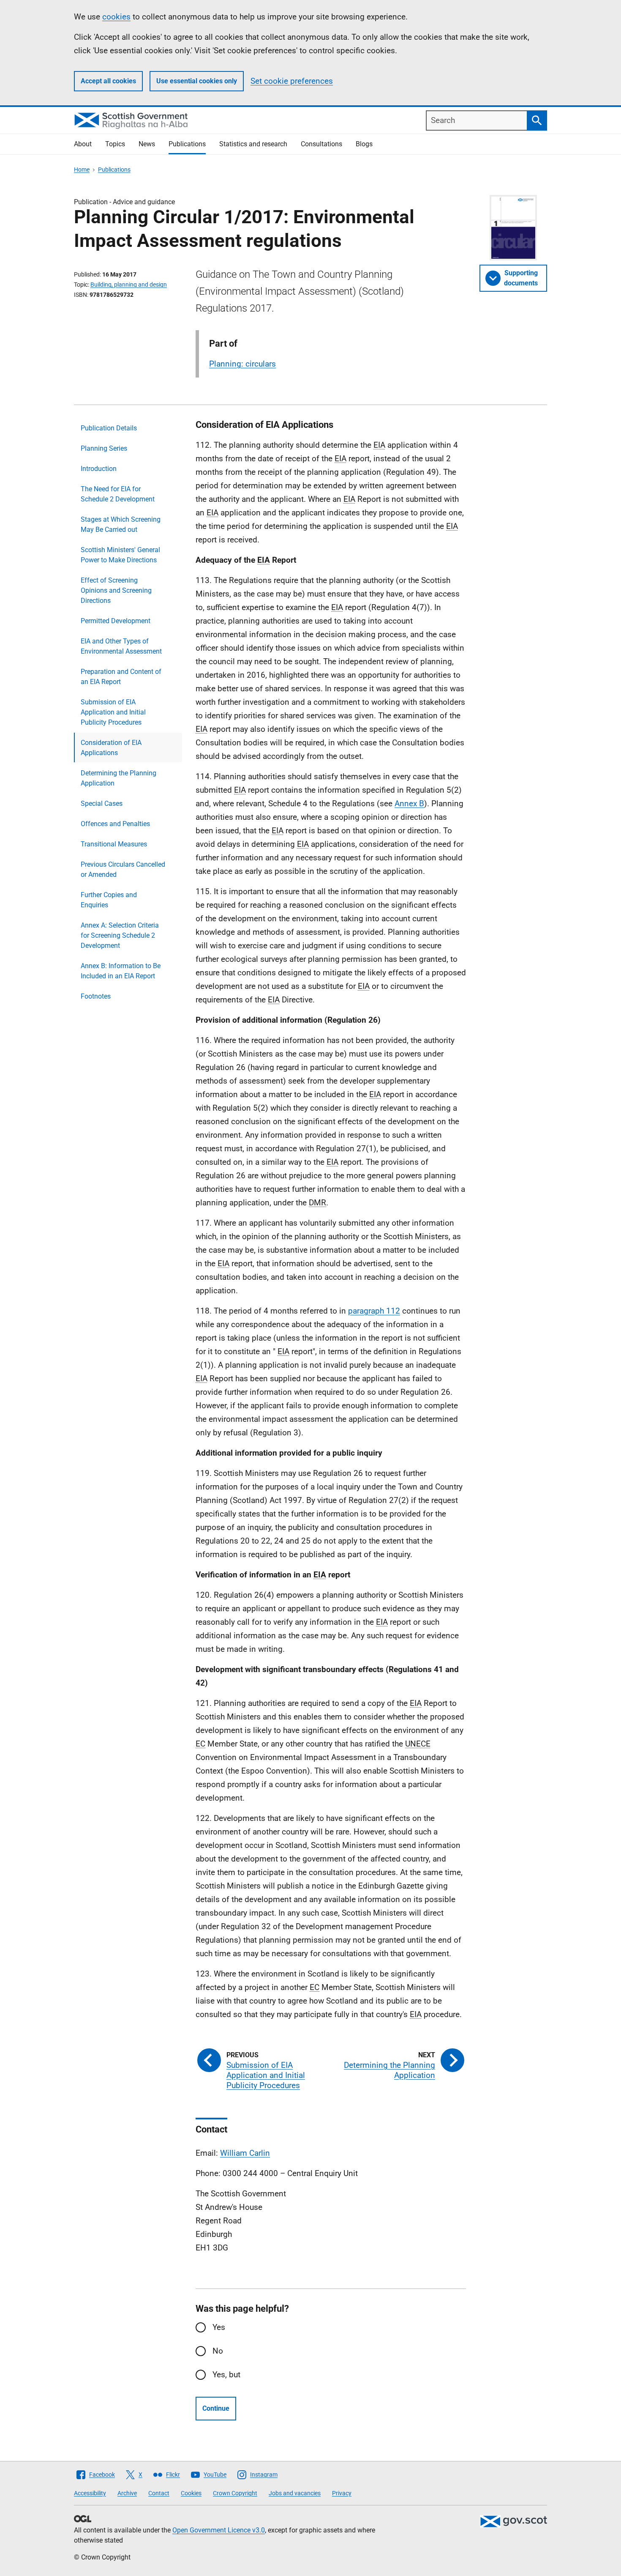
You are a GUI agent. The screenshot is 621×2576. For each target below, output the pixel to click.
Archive (127, 2493)
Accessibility (90, 2493)
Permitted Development (116, 621)
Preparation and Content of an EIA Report (121, 677)
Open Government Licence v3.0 (219, 2530)
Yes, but (226, 2375)
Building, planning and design (129, 285)
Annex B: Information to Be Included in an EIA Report (121, 971)
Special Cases (102, 803)
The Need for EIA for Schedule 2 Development (118, 494)
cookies (116, 17)
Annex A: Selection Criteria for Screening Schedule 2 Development (120, 935)
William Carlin (245, 2153)
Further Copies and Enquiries (109, 900)
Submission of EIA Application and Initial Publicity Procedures (113, 712)
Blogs (364, 144)
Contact (159, 2493)
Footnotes (96, 996)
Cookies (191, 2493)
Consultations (321, 144)
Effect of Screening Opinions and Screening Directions (116, 590)
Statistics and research (253, 144)
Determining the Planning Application (118, 778)
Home (82, 170)
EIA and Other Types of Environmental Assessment (121, 646)
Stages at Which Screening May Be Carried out (121, 524)
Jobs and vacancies (295, 2493)
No (218, 2351)
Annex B (409, 803)
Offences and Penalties (115, 824)
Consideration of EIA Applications (111, 748)
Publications (187, 144)
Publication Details (109, 428)
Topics (115, 144)
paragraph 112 (374, 1311)
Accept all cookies (108, 81)
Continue (216, 2408)
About (83, 144)
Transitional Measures (114, 844)
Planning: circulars (242, 364)
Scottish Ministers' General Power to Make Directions (120, 555)
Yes (219, 2327)
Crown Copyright (235, 2493)
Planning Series (104, 448)
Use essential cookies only (197, 81)
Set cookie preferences (292, 81)
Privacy (342, 2493)
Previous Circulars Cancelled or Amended (123, 869)
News (147, 144)
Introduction (99, 469)
